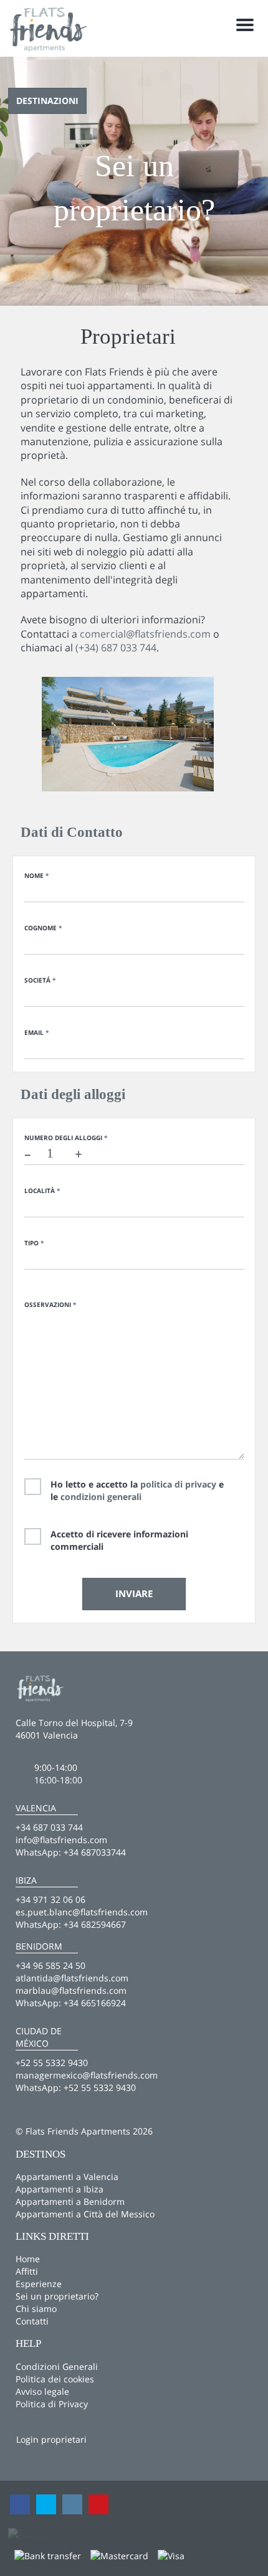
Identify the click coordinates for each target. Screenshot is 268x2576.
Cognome (43, 928)
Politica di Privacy (52, 2404)
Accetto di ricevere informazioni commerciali (119, 1540)
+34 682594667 (95, 1924)
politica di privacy (178, 1484)
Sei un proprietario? (57, 2296)
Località (42, 1191)
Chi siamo (36, 2309)
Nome (36, 875)
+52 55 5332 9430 (100, 2088)
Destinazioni (47, 101)
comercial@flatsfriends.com (145, 634)
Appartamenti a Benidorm (70, 2201)
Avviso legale (42, 2391)
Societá (40, 980)
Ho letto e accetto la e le (137, 1490)
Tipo (34, 1243)
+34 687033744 (95, 1852)
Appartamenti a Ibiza (60, 2189)
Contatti (32, 2321)
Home (28, 2259)
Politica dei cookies (55, 2379)
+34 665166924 (95, 2003)
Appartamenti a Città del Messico (85, 2214)
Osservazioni (50, 1305)
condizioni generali (101, 1497)
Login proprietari (51, 2439)
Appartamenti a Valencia (67, 2177)
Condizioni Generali (57, 2366)
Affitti (27, 2271)
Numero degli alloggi (66, 1138)
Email (36, 1032)
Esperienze (39, 2284)
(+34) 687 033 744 (116, 648)
